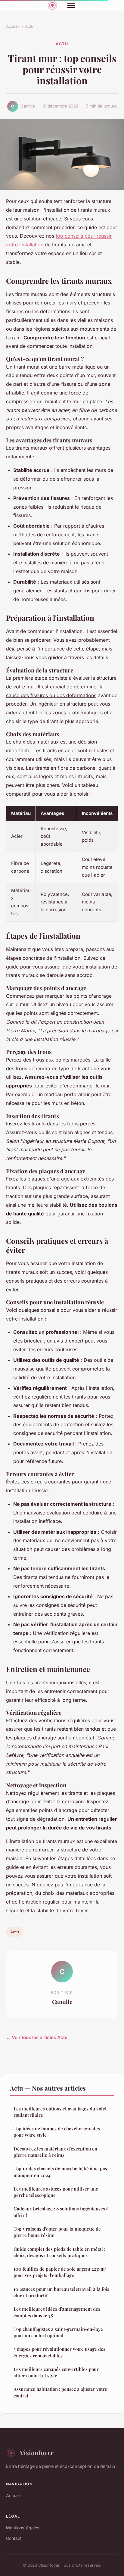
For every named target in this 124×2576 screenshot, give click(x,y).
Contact (14, 2538)
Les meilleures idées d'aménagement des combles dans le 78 (57, 2312)
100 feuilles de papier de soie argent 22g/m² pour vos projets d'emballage (60, 2272)
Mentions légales (23, 2528)
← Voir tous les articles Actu (37, 2037)
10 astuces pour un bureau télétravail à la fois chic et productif (61, 2292)
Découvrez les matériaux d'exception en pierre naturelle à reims (55, 2152)
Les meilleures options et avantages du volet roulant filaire (60, 2112)
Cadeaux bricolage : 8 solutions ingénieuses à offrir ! (61, 2212)
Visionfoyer (37, 2453)
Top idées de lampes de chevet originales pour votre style (57, 2132)
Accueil (13, 26)
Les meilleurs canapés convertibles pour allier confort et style (56, 2372)
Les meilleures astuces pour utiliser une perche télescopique (56, 2192)
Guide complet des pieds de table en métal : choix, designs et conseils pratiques (59, 2252)
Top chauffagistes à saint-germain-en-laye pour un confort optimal (58, 2332)
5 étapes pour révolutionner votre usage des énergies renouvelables (59, 2352)
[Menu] (71, 5)
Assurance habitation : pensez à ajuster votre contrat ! (60, 2392)
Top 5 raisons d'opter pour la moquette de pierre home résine (57, 2232)
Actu (29, 26)
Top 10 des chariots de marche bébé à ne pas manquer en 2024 (60, 2172)
